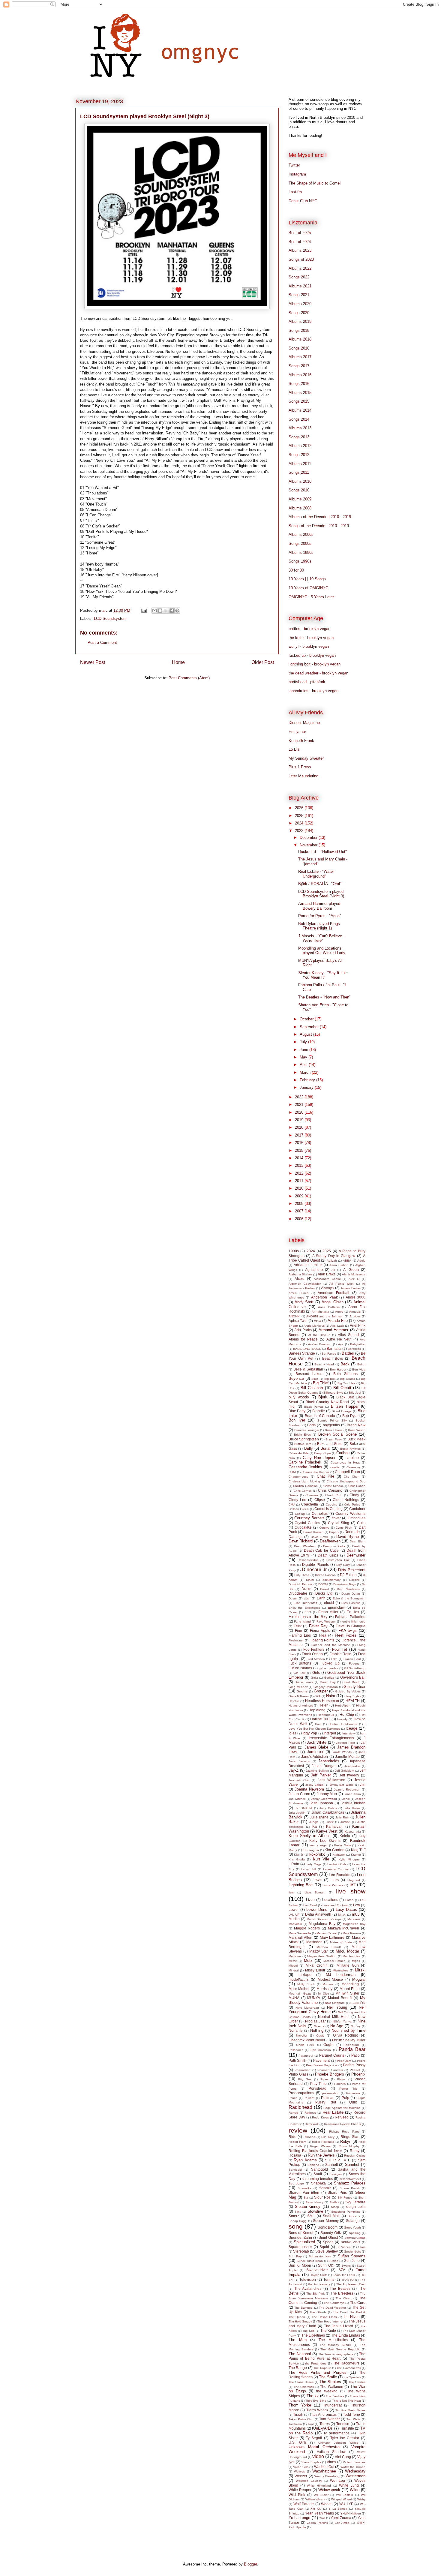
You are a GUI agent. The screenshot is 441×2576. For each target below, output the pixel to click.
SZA (342, 2270)
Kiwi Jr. (299, 1855)
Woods (327, 2504)
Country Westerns (350, 1513)
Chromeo (312, 1495)
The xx (313, 2396)
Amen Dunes (298, 1293)
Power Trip (348, 2089)
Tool (311, 2424)
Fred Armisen (316, 1659)
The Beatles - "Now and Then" (324, 997)
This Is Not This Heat (346, 2401)
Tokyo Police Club (301, 2419)
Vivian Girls (301, 2467)
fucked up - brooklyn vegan (312, 655)
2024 (300, 823)
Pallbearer (296, 2050)
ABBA (347, 1261)
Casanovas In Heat (345, 1462)
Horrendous (326, 1715)
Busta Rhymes (350, 1449)
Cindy (354, 1495)
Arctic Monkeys (314, 1326)
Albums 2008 (300, 508)
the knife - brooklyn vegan (311, 638)
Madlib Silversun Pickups (324, 1919)
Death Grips (328, 1555)
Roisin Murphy (349, 2146)
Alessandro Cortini (327, 1279)
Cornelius (320, 1513)
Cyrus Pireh (344, 1528)
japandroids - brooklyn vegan (313, 691)
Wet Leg (337, 2480)
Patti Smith (297, 2060)
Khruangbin (311, 1850)
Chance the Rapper (315, 1472)
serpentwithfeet (350, 2179)
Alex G (354, 1279)
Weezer (301, 2476)
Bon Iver (297, 1420)
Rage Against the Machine (342, 2108)
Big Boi (329, 1379)
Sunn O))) (326, 2265)
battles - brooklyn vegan (309, 629)
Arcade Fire (338, 1321)
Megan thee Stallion (322, 1956)
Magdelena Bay (354, 1924)
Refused (342, 2117)
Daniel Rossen (313, 1532)
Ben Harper (338, 1369)
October (307, 1019)
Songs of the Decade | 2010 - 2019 (319, 526)
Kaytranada (353, 1831)
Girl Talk (299, 1673)
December (309, 838)
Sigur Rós (322, 2197)
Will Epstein (345, 2495)
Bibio (315, 1379)
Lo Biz (294, 749)
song (296, 2226)
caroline (352, 1458)
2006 (300, 1219)
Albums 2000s (301, 534)
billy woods (299, 1397)
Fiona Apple (320, 1630)
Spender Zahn (300, 2237)
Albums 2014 (300, 410)
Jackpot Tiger (345, 1743)
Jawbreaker (352, 1766)
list (352, 1885)
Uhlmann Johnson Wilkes (338, 2443)
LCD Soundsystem (110, 618)
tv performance (337, 2433)
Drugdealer (298, 1593)
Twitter (294, 165)
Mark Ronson (352, 1933)
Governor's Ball (353, 1677)
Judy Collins (328, 1808)
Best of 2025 (300, 233)
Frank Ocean (312, 1654)
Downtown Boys (345, 1584)
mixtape (305, 1975)
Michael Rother (334, 1961)
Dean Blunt (358, 1541)
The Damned (303, 2308)
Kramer (356, 1855)
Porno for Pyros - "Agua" (320, 916)
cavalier (335, 1467)
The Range (298, 2368)
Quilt (353, 2102)
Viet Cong (343, 2457)
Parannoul (306, 2056)
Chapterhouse (298, 1477)
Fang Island (302, 1621)
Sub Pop (295, 2256)
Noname (296, 2030)
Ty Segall (314, 2438)
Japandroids (329, 1761)
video (318, 2456)
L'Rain (294, 1864)
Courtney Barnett (309, 1518)
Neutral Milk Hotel (334, 2017)
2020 (300, 1112)
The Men (298, 2340)
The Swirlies (357, 2382)
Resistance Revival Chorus (342, 2124)
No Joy (356, 2026)
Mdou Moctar (347, 1951)
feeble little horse (353, 1621)
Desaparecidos (308, 1560)
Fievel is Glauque (351, 1626)
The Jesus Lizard (339, 2326)
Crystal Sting (339, 1523)
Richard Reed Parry (344, 2132)
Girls (316, 1672)
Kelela (345, 1836)
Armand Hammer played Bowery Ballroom (319, 906)
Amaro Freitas (351, 1288)
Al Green (351, 1270)
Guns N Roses (299, 1696)
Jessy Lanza (314, 1785)
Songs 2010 (299, 490)
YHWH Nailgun (351, 2513)
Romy (355, 2151)
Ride (292, 2137)
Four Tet (340, 1649)
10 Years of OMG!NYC (308, 588)
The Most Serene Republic (340, 2349)
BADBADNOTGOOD (307, 1349)
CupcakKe (303, 1527)
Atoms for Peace (303, 1339)
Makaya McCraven (344, 1928)
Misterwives (340, 1970)
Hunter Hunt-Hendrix (343, 1724)
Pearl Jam (344, 2061)
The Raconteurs (346, 2363)
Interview (348, 1733)
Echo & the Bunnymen (349, 1598)
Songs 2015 (299, 401)
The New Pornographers (336, 2354)
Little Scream (315, 1892)
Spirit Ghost (328, 2237)
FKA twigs (348, 1630)
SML (311, 2216)
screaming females (317, 2179)
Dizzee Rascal (325, 1575)
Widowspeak (329, 2490)
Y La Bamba (338, 2509)
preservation (331, 2093)
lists (291, 1892)
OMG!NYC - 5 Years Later (311, 597)
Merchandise (351, 1956)
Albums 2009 (300, 499)
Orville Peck (305, 2045)
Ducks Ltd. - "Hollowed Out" (322, 852)
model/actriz (298, 1979)
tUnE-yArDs (322, 2428)
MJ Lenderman (341, 1975)
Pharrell (355, 2070)
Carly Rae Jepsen (319, 1458)
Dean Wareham (305, 1546)
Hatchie (294, 1701)
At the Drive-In (319, 1335)
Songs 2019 (299, 330)
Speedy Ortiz (331, 2233)
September (310, 1027)
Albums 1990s (301, 552)
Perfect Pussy (354, 2065)
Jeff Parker (321, 1775)
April (304, 1065)
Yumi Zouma (341, 2518)
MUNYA (314, 1998)
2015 (300, 1150)
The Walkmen (332, 2387)
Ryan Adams (305, 2160)
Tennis (329, 2279)
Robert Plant (297, 2142)
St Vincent (344, 2247)
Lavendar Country (336, 1869)
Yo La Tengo (299, 2518)
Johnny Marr (327, 1794)
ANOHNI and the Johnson (325, 1316)
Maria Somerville (300, 1933)
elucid (329, 1603)
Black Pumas (314, 1407)
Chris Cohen (357, 1486)
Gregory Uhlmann (326, 1687)
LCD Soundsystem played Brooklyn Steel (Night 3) (321, 894)
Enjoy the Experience (304, 1608)
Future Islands (300, 1668)
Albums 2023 (300, 250)
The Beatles (340, 2288)
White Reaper (300, 2490)
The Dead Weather (332, 2308)
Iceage (351, 1728)
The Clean (343, 2298)
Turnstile (347, 2428)
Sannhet (352, 2165)
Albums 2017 (300, 357)
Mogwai (359, 1979)
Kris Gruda (297, 1859)
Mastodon (314, 1942)
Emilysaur (297, 732)
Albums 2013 (300, 428)
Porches (340, 2084)
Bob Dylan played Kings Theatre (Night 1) (319, 926)
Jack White (317, 1742)
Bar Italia (334, 1348)
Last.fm (295, 192)
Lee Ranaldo (340, 1875)
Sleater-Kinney (308, 2207)
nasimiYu (358, 2003)
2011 (300, 1181)
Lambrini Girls (337, 1864)
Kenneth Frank (301, 741)
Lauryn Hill (309, 1869)
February (308, 1080)
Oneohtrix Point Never (307, 2040)
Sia (306, 2198)
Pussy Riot (326, 2102)
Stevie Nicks (352, 2252)
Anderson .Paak (324, 1297)
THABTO (348, 2280)
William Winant (315, 2499)
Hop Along (317, 1710)
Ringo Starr (350, 2137)
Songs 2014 (299, 419)
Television (308, 2279)
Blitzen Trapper (345, 1406)
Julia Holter (352, 1808)
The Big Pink (315, 2294)
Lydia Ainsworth (318, 1914)
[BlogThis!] (160, 611)
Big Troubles (346, 1383)
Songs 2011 (299, 472)
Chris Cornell (303, 1491)
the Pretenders (316, 2363)
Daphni (334, 1532)
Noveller (302, 2036)
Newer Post (93, 662)
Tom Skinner (330, 2419)
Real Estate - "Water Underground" (316, 874)
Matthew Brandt (329, 1947)
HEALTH (353, 1701)
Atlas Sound (348, 1335)
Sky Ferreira (355, 2202)
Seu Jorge (296, 2183)
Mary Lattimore (332, 1937)
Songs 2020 (299, 313)
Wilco (355, 2490)
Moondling (350, 1984)
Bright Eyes (302, 1435)
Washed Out (324, 2467)
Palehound (351, 2045)
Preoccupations (301, 2093)
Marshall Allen (300, 1937)
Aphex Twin (298, 1321)
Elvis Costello (351, 1603)
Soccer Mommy (326, 2221)
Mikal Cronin (317, 1965)
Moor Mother (299, 1989)
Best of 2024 (300, 242)
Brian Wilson (357, 1430)
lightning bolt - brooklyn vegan (315, 664)
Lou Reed (310, 1905)
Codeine (332, 1504)
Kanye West (327, 1831)
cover (336, 1518)
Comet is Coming (329, 1509)
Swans (346, 2266)
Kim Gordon (334, 1850)
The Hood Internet (330, 2321)
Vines (331, 2462)
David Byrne (347, 1537)
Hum (318, 1724)
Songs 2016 (299, 384)
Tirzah (298, 2414)
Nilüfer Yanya (342, 2021)
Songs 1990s (300, 561)
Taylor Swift (319, 2275)
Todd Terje (351, 2414)
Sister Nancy (314, 2202)
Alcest (300, 1279)
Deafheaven (330, 1541)
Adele (361, 1261)
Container (357, 1509)
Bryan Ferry (333, 1439)
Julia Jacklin (297, 1813)
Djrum (310, 1580)
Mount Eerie (350, 1989)
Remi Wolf (312, 2124)
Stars (362, 2247)
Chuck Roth (334, 1495)
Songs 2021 (299, 295)
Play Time (319, 2084)
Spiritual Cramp (355, 2238)
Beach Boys (333, 1358)
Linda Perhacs (333, 1885)
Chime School (333, 1486)
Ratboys (310, 2113)
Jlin (363, 1784)
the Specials (352, 2377)
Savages (336, 2174)
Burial (325, 1448)
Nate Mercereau (307, 2008)
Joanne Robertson (347, 1789)
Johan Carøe (299, 1794)
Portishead (318, 2088)
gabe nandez (328, 1668)
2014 (300, 1158)
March (306, 1072)
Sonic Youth (352, 2228)
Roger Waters (320, 2146)
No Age (337, 2026)
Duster (293, 1598)
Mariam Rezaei (327, 1933)
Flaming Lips (300, 1635)
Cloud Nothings (346, 1500)
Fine (298, 1630)
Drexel (324, 1589)
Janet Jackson (299, 1761)
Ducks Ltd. (324, 1593)
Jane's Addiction (315, 1756)
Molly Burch (306, 1984)
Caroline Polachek (305, 1462)
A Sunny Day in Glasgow (334, 1256)
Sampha (313, 2165)
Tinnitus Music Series (350, 2410)
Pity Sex (305, 2079)
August (306, 1034)
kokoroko (317, 1854)
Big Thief (321, 1383)
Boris (311, 1425)
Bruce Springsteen (304, 1439)
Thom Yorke (300, 2405)
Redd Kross (320, 2117)
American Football (333, 1293)
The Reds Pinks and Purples (318, 2372)
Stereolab (301, 2251)
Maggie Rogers (307, 1928)
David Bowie (320, 1537)
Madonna (354, 1919)
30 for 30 (296, 570)
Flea (323, 1635)
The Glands (318, 2312)
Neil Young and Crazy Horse (327, 2010)
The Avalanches (308, 2288)
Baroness (354, 1349)
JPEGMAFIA (304, 1808)
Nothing (317, 2030)
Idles (292, 1733)
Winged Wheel (341, 2499)
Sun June (352, 2261)
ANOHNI (294, 1316)
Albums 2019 (300, 321)
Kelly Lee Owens (325, 1840)
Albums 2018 (300, 339)
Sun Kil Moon (300, 2265)
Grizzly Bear (354, 1687)
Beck (345, 1364)
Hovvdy (342, 1719)
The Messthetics (333, 2340)
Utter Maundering (303, 776)
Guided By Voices (348, 1691)
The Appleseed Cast (351, 2284)
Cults (361, 1523)
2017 (300, 1135)
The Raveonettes (349, 2368)
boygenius (331, 1425)
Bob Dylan (351, 1416)
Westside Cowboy (309, 2481)
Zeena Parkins (317, 2523)
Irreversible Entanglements (331, 1738)
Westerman (355, 2476)
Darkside (352, 1532)
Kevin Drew (342, 1845)
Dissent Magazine (304, 723)
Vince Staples (311, 2462)
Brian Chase (334, 1430)
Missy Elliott (315, 1970)
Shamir (325, 2188)
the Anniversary (319, 2284)
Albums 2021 (300, 286)
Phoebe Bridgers (330, 2074)
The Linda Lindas (346, 2335)
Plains (341, 2079)
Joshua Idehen (353, 1803)
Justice (345, 1822)
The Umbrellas (304, 2387)
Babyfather (358, 1344)
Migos (356, 1961)
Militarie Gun (348, 1965)
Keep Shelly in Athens (310, 1836)
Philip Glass (298, 2074)
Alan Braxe (327, 1274)
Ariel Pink (358, 1325)
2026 (300, 808)
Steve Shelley (327, 2251)
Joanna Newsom (309, 1789)
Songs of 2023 (301, 259)
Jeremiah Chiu (299, 1780)
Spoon (328, 2242)
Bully (309, 1448)
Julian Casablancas (328, 1812)
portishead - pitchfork (307, 682)
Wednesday (355, 2471)
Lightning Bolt (301, 1885)
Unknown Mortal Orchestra (314, 2447)
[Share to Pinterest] (177, 611)
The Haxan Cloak (324, 2317)
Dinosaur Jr (314, 1570)
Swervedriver (317, 2270)
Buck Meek (356, 1439)
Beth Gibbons (346, 1374)
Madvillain (295, 1924)
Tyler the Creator (345, 2438)
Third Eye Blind (316, 2401)
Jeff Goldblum (345, 1771)
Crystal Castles (307, 1523)
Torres (325, 2424)
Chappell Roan (347, 1472)
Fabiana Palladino (350, 1617)
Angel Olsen (333, 1302)
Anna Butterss (329, 1307)
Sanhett (331, 2165)
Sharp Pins (337, 2192)
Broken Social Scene (337, 1434)
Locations (330, 1900)
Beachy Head (324, 1364)
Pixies (324, 2079)
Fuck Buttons (300, 1663)
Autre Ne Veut (339, 1339)
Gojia (314, 1678)
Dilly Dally (343, 1565)
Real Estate (333, 2112)
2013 (300, 1165)
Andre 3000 (355, 1297)
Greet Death (351, 1682)
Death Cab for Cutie (321, 1550)
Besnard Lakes (309, 1374)
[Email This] (154, 611)
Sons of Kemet (301, 2233)
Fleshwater (296, 1640)
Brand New (356, 1425)
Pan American (321, 2050)
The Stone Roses (301, 2382)
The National (300, 2354)
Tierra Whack (317, 2410)
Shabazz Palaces (350, 2183)
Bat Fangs (329, 1354)
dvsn (307, 1598)
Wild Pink (297, 2495)
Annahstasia (320, 1312)
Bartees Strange (302, 1353)
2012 (300, 1173)
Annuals (355, 1312)
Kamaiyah (334, 1826)
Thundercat (332, 2405)
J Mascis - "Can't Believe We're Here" (320, 938)
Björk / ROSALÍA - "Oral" (320, 884)
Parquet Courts (332, 2055)
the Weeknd (327, 2391)
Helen (324, 1705)
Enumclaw (336, 1607)
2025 (300, 816)
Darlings (295, 1537)
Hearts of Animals (301, 1705)
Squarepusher (300, 2247)
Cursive (324, 1528)
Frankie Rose (340, 1654)
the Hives (351, 2317)
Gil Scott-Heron (355, 1668)
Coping (300, 1514)
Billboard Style (333, 1393)
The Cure (358, 2303)
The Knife (328, 2330)
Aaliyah (332, 1261)
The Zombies (335, 2396)
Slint (298, 2212)
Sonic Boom (328, 2227)
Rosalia (295, 2155)
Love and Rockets (335, 1905)
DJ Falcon (348, 1575)
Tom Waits (354, 2419)
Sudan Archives (320, 2256)
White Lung (349, 2485)
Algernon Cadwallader (305, 1284)
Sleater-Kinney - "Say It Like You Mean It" (323, 975)
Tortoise (343, 2424)
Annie (339, 1312)
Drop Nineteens (348, 1589)
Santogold (319, 2169)
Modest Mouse (330, 1979)
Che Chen (352, 1477)
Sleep (335, 2207)
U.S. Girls (298, 2442)
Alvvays (327, 1288)
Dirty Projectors (352, 1570)
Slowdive (315, 2211)
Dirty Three (302, 1575)
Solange (353, 2221)
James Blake (316, 1747)
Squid (324, 2247)
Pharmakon (303, 2070)
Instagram (297, 174)
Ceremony (354, 1467)
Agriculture (314, 1270)
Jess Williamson (331, 1780)
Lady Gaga (314, 1864)
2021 (300, 1105)
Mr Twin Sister (347, 1993)
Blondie (319, 1411)
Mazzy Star (319, 1951)
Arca (318, 1321)
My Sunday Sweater (306, 758)
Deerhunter (356, 1555)
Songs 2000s (300, 543)
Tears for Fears (344, 2275)
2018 (300, 1127)
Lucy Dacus (346, 1909)
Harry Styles (353, 1696)
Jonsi (346, 1799)
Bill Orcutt (342, 1388)
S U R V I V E (338, 2160)
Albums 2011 (300, 464)
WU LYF (346, 2504)
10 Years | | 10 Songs (307, 579)
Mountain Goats (300, 1994)
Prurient (309, 2098)
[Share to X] (166, 611)
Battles (348, 1353)
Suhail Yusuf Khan (310, 2261)
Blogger (250, 2564)
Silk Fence (345, 2198)
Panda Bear (352, 2049)
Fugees (354, 1663)
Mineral (294, 1970)
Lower (294, 1909)
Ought (328, 2045)
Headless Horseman (322, 1701)
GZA (318, 1696)
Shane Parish (350, 2188)
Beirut (361, 1364)
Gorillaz (329, 1678)
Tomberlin (295, 2424)
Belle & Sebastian (308, 1369)
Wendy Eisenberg (327, 2476)
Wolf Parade (304, 2504)
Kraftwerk (339, 1855)
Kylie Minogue (349, 1859)
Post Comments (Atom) (189, 678)
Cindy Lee (297, 1500)
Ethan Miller (328, 1612)
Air (333, 1270)
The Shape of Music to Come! (315, 183)
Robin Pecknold (323, 2142)
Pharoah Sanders (330, 2070)
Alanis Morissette (354, 1274)
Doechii (354, 1580)
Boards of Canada (320, 1416)
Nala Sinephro (335, 2003)
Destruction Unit (338, 1560)
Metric (293, 1961)
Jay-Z (294, 1770)
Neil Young (337, 2007)
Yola (322, 2518)
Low (357, 1905)
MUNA (294, 1998)
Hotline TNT (320, 1719)
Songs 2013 (299, 437)
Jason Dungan (324, 1766)
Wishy (361, 2499)
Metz (308, 1961)
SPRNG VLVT (351, 2242)
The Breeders (342, 2293)
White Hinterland (319, 2486)
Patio (355, 2055)
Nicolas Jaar (315, 2021)
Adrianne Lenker (308, 1265)
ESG (308, 1612)
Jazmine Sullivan (317, 1771)
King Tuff (358, 1850)
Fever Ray (318, 1626)
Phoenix (358, 2074)
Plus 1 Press (300, 767)
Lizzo (310, 1900)
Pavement (321, 2060)
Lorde (349, 1900)
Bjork (323, 1397)
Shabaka (318, 2183)
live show (351, 1891)
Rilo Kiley (328, 2137)
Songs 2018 (299, 348)
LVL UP (294, 1915)
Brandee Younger (307, 1430)
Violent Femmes (354, 2462)
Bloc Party (297, 1411)
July (304, 1042)
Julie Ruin (342, 1817)
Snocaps (354, 2216)
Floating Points (322, 1640)
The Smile (328, 2377)
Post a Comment (102, 642)
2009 (300, 1196)
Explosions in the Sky (308, 1617)
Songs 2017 (299, 366)
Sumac (333, 2261)
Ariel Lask (337, 1326)
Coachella (310, 1504)
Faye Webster (326, 1621)
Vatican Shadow (331, 2452)
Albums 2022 (300, 268)
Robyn (346, 2141)
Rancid (293, 2113)
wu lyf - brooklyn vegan (309, 646)
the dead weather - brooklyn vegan (318, 673)
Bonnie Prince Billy (332, 1420)
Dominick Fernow (300, 1584)
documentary (331, 1580)
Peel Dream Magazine (322, 2065)
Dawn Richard (301, 1541)
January (307, 1087)
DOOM (323, 1584)
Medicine (295, 1956)
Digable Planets (315, 1564)
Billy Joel (355, 1393)
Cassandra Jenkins (305, 1467)
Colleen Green (299, 1509)
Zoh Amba (342, 2523)
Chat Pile (325, 1476)
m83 (356, 1914)
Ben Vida (359, 1369)
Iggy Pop (310, 1733)
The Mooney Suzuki (335, 2345)
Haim (331, 1696)
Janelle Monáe (347, 1756)
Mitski (360, 1970)
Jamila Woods (342, 1752)
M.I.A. (342, 1915)
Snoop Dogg (298, 2221)
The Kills (308, 2331)
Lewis (317, 1880)
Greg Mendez (298, 1687)
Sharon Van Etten (304, 2192)
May (304, 1057)
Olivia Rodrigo (346, 2035)
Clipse (320, 1500)
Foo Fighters (314, 1649)
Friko (334, 1659)
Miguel (293, 1966)
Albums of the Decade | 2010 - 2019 (320, 517)
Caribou (343, 1453)
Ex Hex (353, 1612)
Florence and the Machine (330, 1645)
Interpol (330, 1733)
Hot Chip (347, 1714)
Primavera (353, 2093)
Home (178, 662)
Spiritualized (304, 2242)
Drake (306, 1589)
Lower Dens (317, 1909)
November (309, 845)
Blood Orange (342, 1411)
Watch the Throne (353, 2467)
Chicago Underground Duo (346, 1481)
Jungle (314, 1822)
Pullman (328, 2098)
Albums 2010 (300, 481)
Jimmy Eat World (342, 1785)
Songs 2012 (299, 455)
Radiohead (300, 2107)
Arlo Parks (303, 1330)
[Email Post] (144, 610)
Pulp (345, 2098)
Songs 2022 (299, 277)
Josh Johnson (321, 1803)
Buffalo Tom (303, 1444)
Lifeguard (353, 1880)
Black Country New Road (327, 1402)
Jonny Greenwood (324, 1799)
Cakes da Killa (299, 1453)
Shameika (304, 2188)
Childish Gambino (305, 1486)
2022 (300, 1097)
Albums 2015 (300, 393)
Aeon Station (339, 1265)
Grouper (321, 1691)
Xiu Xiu (316, 2509)
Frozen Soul (352, 1659)
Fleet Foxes (346, 1635)
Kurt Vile (321, 1859)
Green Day (328, 1682)
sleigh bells (356, 2207)
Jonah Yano (352, 1794)
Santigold (295, 2170)
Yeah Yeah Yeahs (320, 2513)
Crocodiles (357, 1518)
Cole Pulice (352, 1504)
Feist (298, 1626)
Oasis (320, 2036)
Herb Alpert (343, 1705)
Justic (330, 1822)
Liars (335, 1880)
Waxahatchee (324, 2471)
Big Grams (348, 1379)
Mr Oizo (324, 1994)
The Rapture (322, 2368)
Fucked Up (330, 1663)
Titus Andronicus (323, 2414)
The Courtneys (334, 2303)
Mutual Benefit (340, 1998)
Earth (321, 1598)
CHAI (292, 1472)
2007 (300, 1211)
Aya (341, 1344)
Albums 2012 (300, 446)
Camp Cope (322, 1453)
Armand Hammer (333, 1330)
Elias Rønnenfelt (305, 1603)
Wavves (299, 2471)
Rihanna (309, 2137)
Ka (315, 1826)
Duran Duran (351, 1594)
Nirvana (319, 2026)
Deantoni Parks (334, 1546)
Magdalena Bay (322, 1924)
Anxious (355, 1316)
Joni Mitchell (297, 1799)
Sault (318, 2174)
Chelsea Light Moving (304, 1481)
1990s (294, 1251)
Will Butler (321, 2495)
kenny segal (318, 1845)
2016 (300, 1143)
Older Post (263, 662)
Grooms (302, 1691)
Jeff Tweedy (349, 1775)
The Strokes (330, 2382)
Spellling (355, 2233)
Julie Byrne (319, 1817)
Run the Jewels (321, 2155)
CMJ (292, 1504)
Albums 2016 (300, 375)
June (304, 1050)
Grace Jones (304, 1682)
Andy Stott (304, 1302)
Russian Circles (355, 2156)
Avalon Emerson (320, 1344)
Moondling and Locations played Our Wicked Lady (322, 951)
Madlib (294, 1919)
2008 (300, 1204)
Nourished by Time (348, 2030)
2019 (300, 1120)
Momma (328, 1984)
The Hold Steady (300, 2321)
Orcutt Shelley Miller (349, 2040)
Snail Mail (331, 2216)
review (298, 2130)
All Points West (341, 1284)
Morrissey (324, 1989)
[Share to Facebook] (172, 611)
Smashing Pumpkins (346, 2212)
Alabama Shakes (300, 1274)
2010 (300, 1188)
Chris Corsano (330, 1490)
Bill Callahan (312, 1388)
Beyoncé (296, 1378)
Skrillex (334, 2202)
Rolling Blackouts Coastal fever (315, 2151)
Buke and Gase (330, 1444)
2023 (300, 831)
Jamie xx (315, 1752)
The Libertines (313, 2335)
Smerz (294, 2216)
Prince (293, 2098)
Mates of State (341, 1942)
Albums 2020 (300, 304)
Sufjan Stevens (352, 2256)
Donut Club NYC (303, 201)
